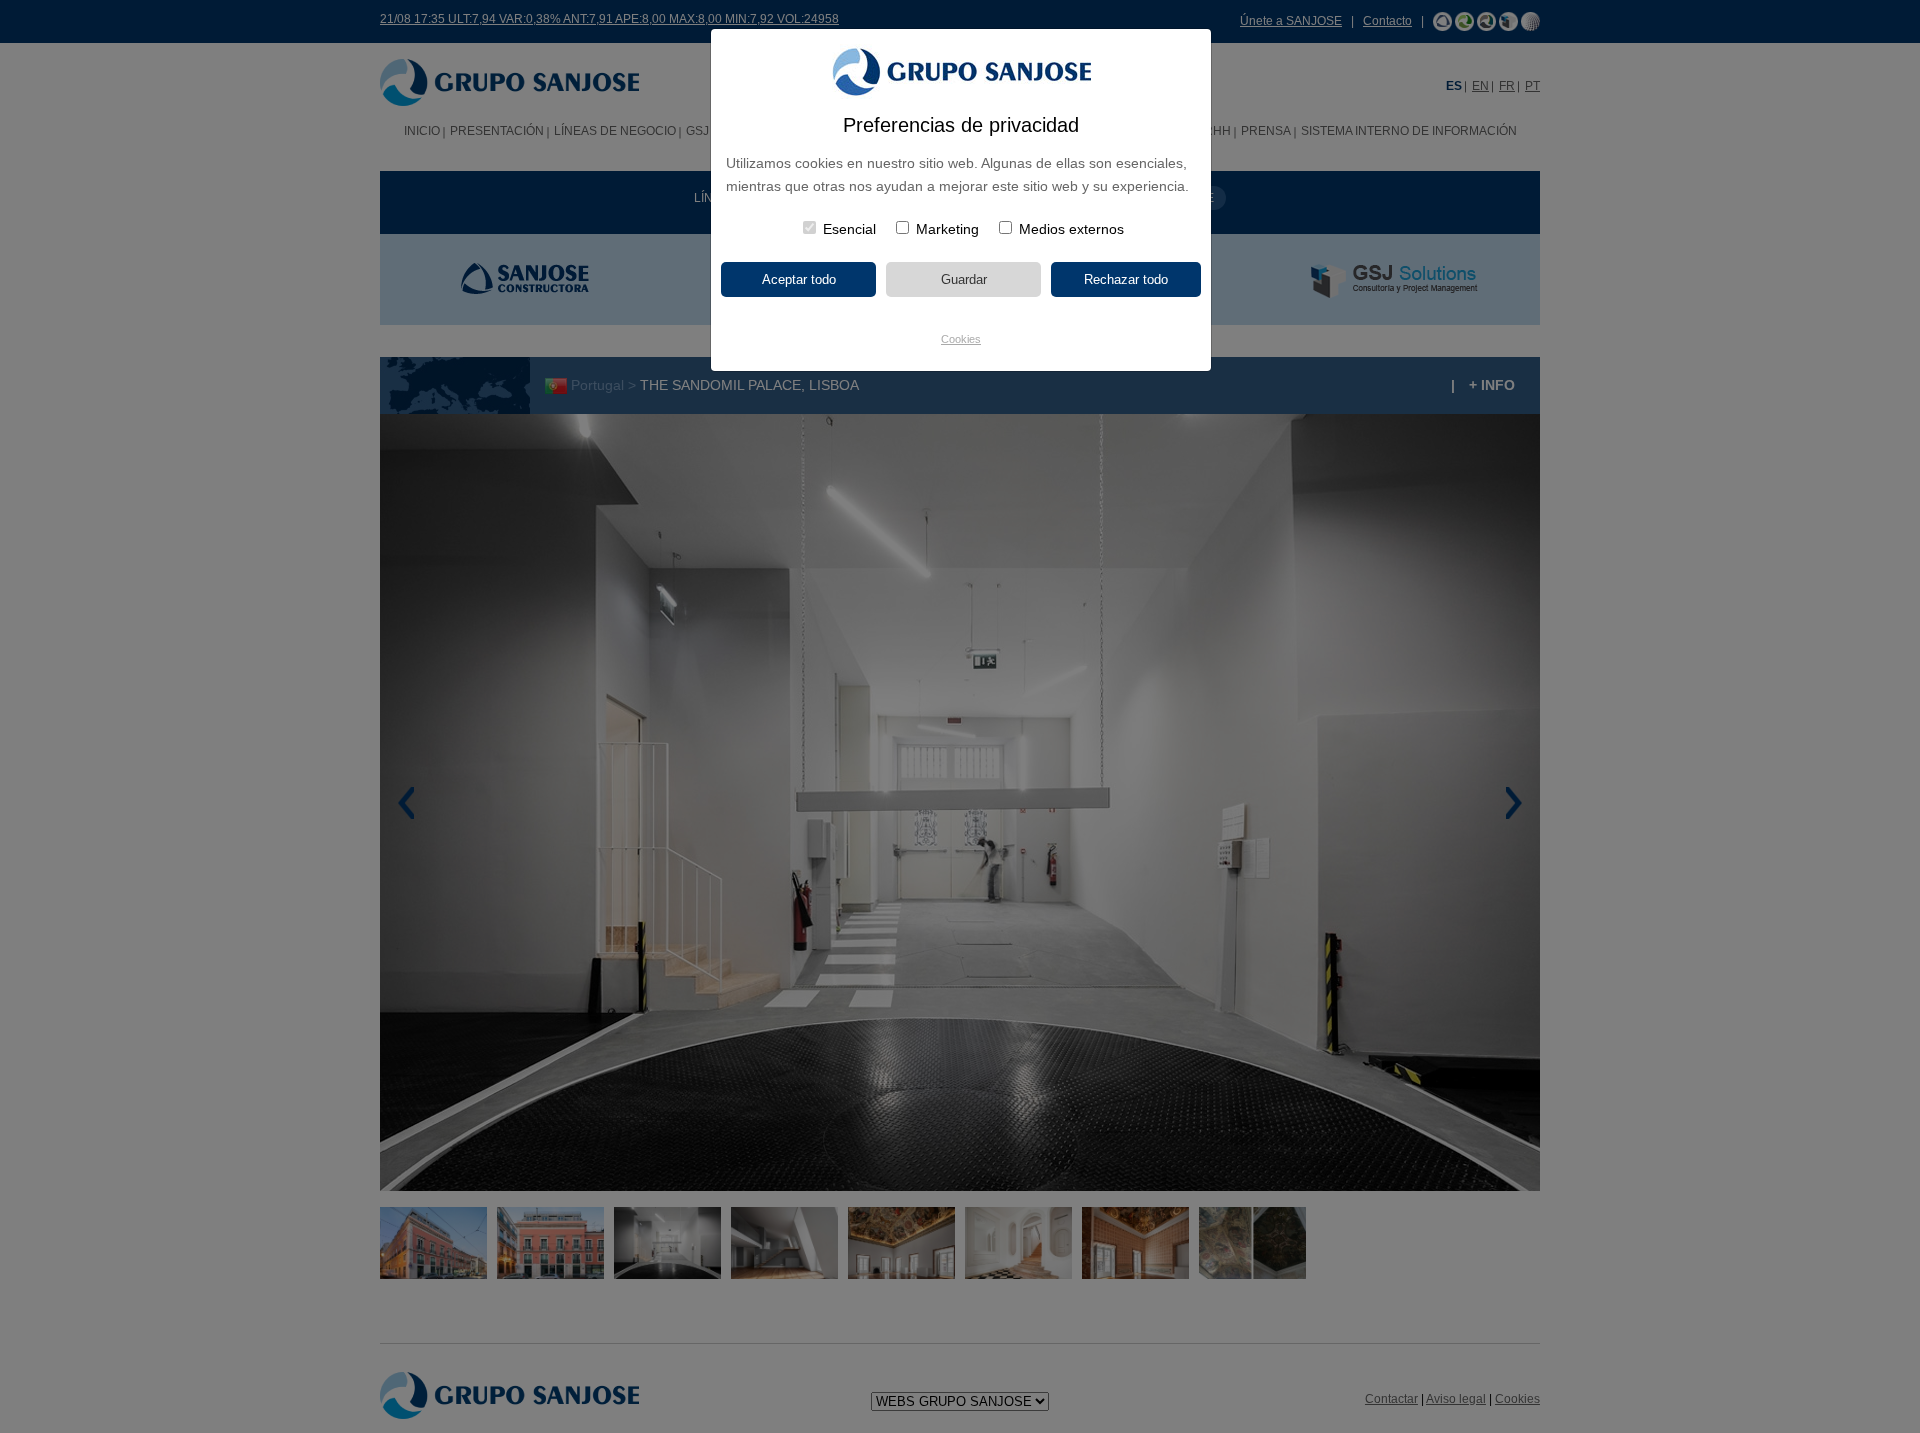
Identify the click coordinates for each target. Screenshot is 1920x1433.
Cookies (961, 339)
